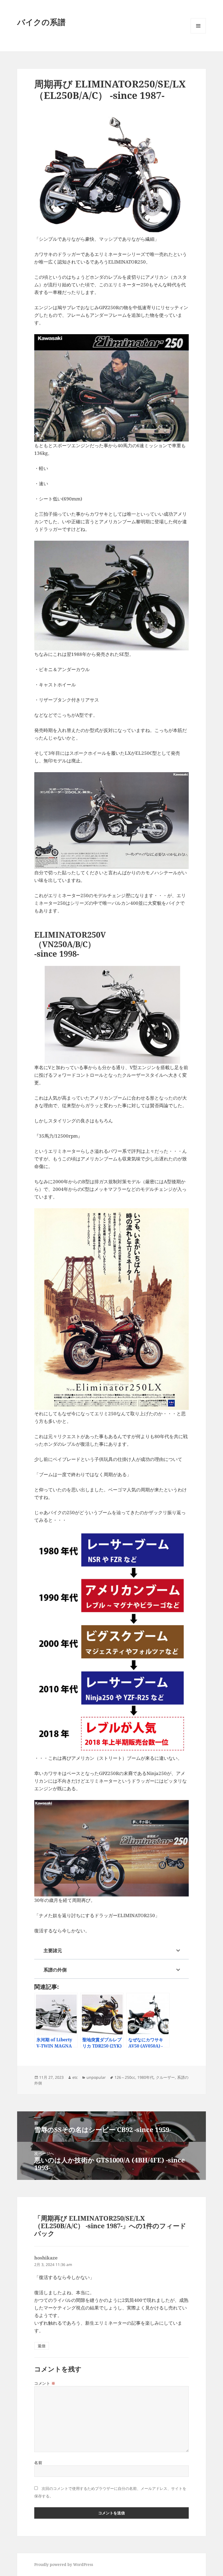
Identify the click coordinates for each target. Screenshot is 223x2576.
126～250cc (125, 2077)
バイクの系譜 (41, 22)
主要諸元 (53, 1950)
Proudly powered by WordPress (64, 2564)
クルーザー (165, 2077)
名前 (38, 2463)
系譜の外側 (55, 1970)
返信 (42, 2346)
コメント (45, 2383)
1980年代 (145, 2077)
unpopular (96, 2077)
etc (75, 2077)
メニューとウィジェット (198, 33)
